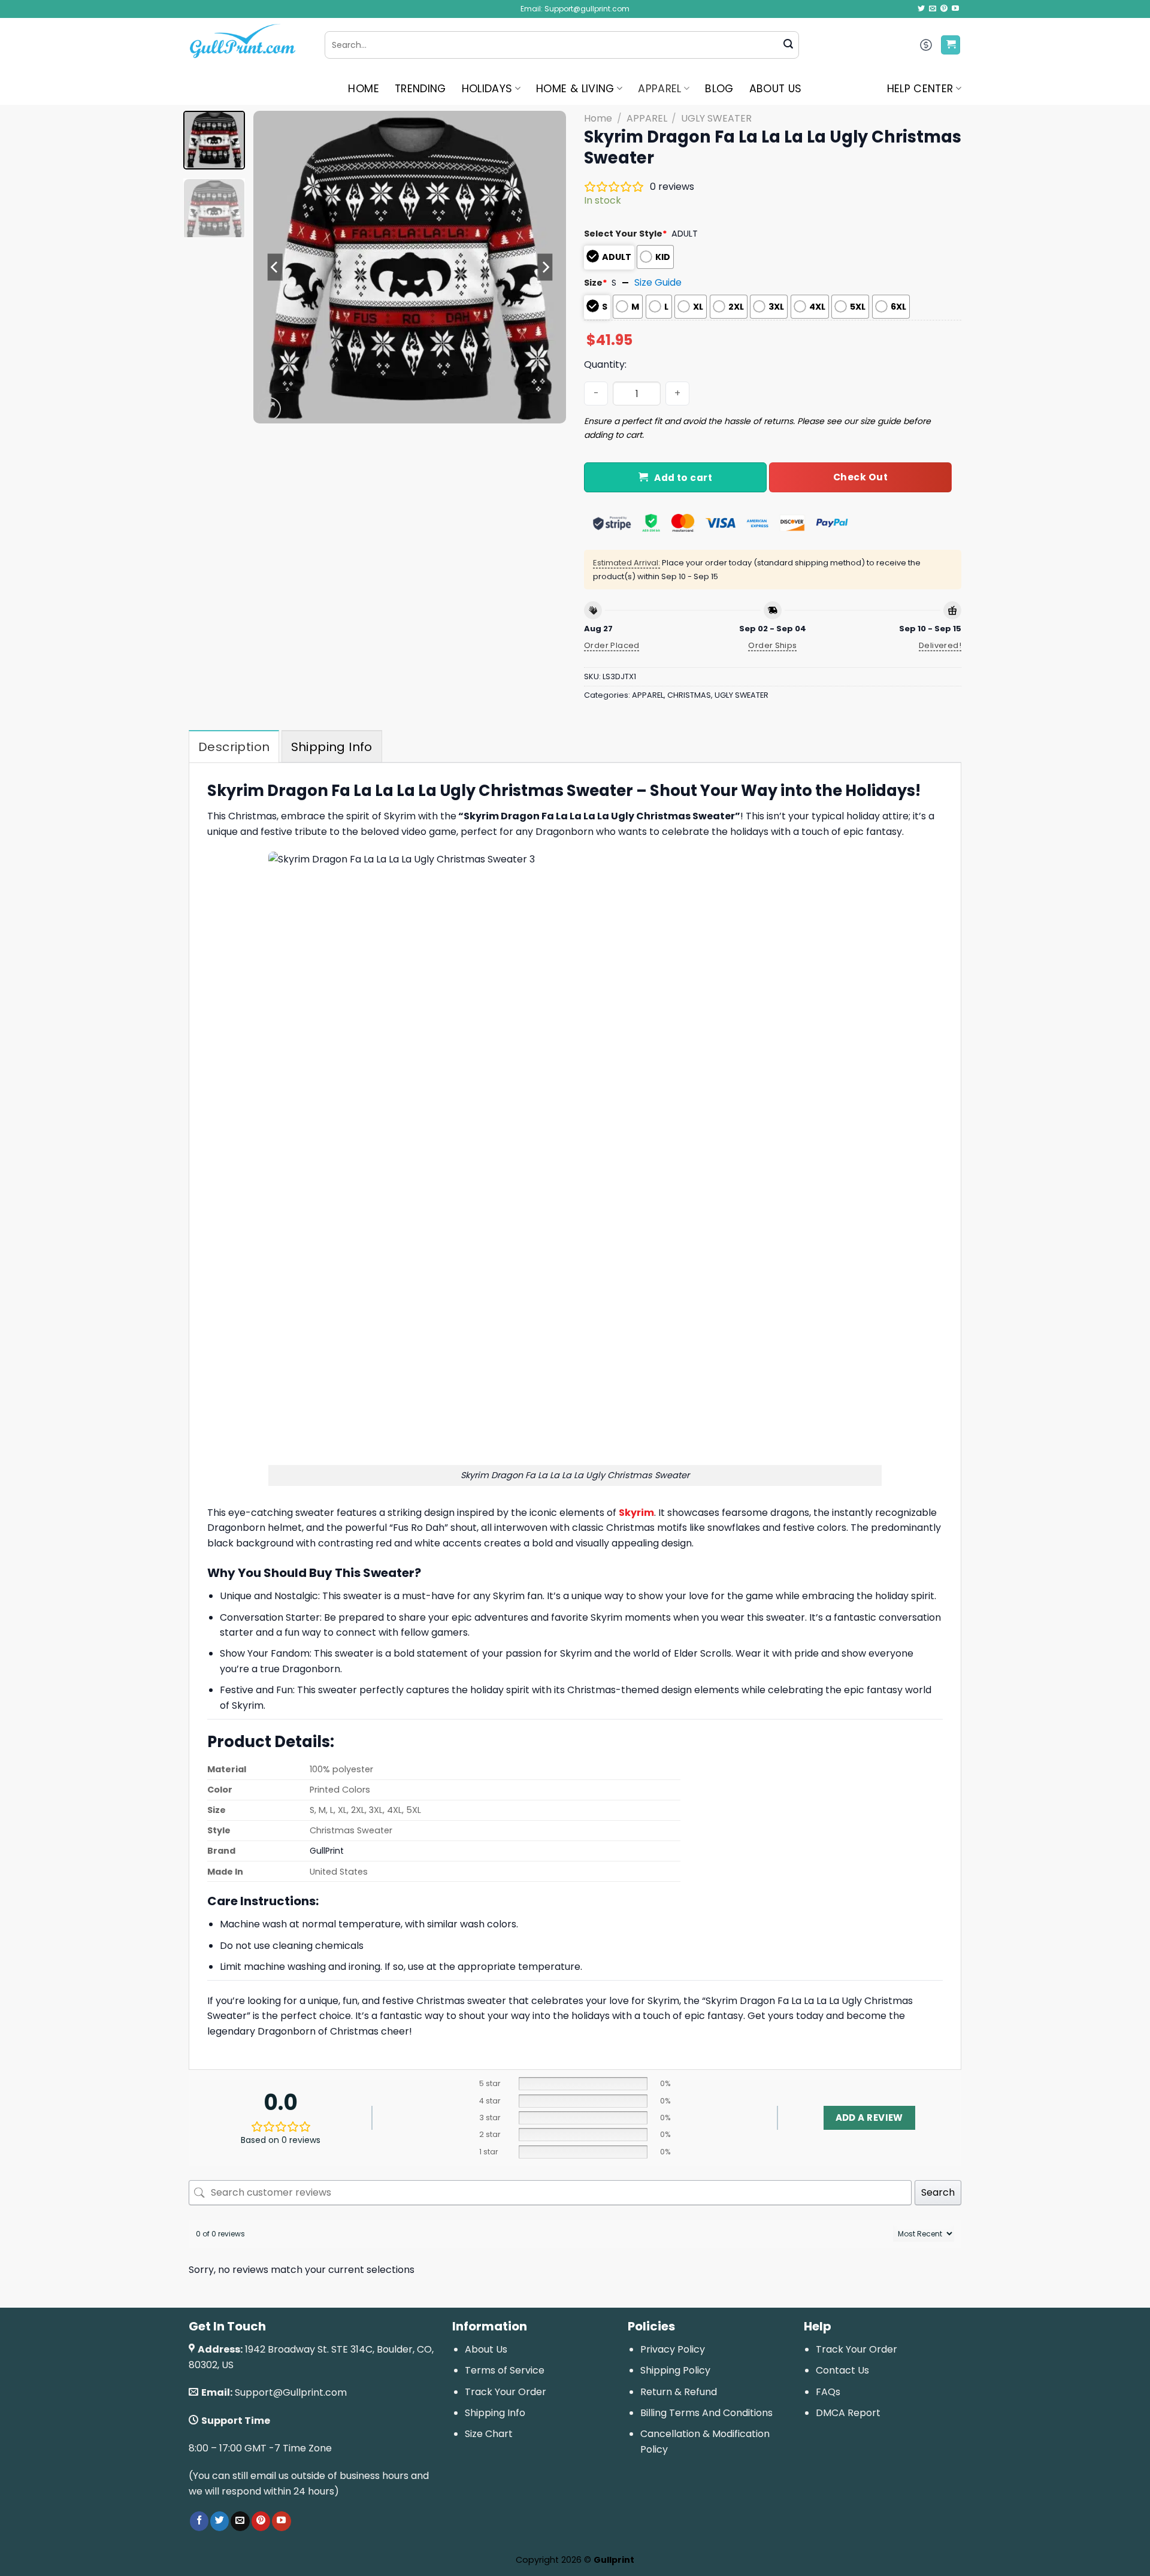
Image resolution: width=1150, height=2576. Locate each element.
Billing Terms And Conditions (706, 2413)
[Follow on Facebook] (199, 2521)
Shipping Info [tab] (332, 747)
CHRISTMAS (689, 695)
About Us (486, 2349)
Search (938, 2192)
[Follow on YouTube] (955, 9)
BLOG (719, 89)
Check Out (860, 477)
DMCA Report (848, 2413)
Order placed (612, 645)
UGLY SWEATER (716, 118)
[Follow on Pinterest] (944, 9)
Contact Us (842, 2370)
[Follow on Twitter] (921, 9)
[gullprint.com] (248, 45)
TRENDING (420, 89)
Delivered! (940, 645)
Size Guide (658, 282)
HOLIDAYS (487, 89)
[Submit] (788, 45)
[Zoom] (269, 409)
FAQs (828, 2392)
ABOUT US (776, 89)
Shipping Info (495, 2413)
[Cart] (951, 45)
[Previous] (275, 267)
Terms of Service (505, 2370)
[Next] (545, 267)
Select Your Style (626, 234)
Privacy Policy (673, 2349)
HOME (363, 89)
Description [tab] (234, 747)
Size (596, 283)
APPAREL (659, 89)
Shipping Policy (675, 2370)
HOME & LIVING (575, 89)
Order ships (772, 645)
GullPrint (327, 1851)
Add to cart (683, 478)
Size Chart (489, 2434)
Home (598, 118)
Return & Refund (679, 2392)
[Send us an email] (933, 9)
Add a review (869, 2118)
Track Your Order (506, 2392)
